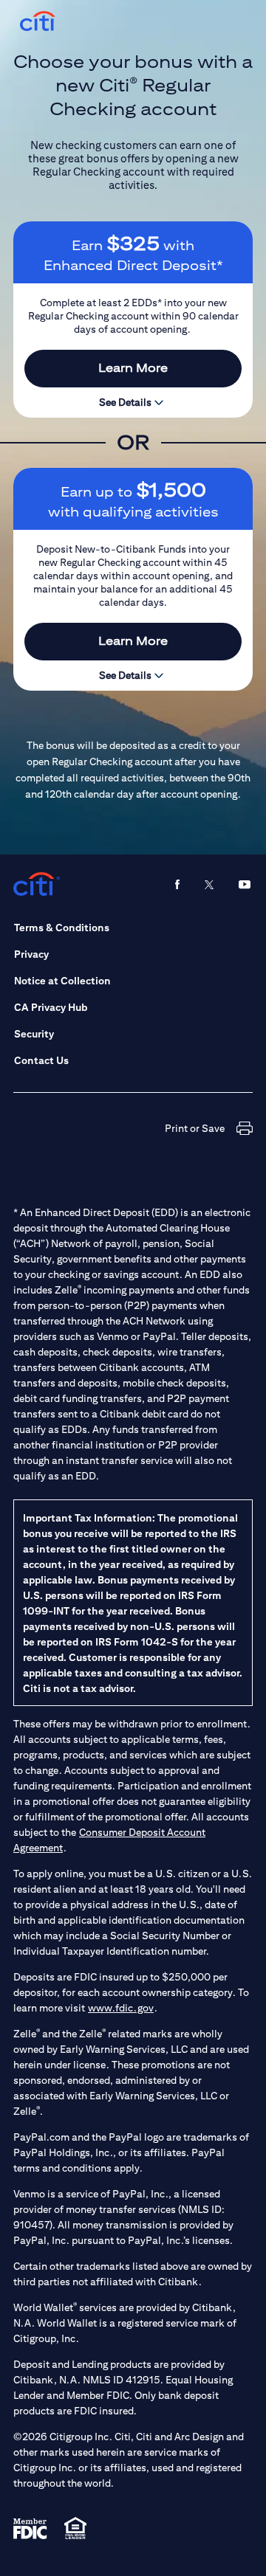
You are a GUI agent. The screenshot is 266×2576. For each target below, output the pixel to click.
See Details (126, 402)
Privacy (31, 954)
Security (34, 1034)
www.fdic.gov (121, 2008)
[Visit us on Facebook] (177, 884)
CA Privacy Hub (51, 1007)
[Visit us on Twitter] (209, 884)
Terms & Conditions (62, 928)
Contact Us (41, 1060)
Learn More (133, 368)
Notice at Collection (62, 981)
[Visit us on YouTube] (245, 884)
